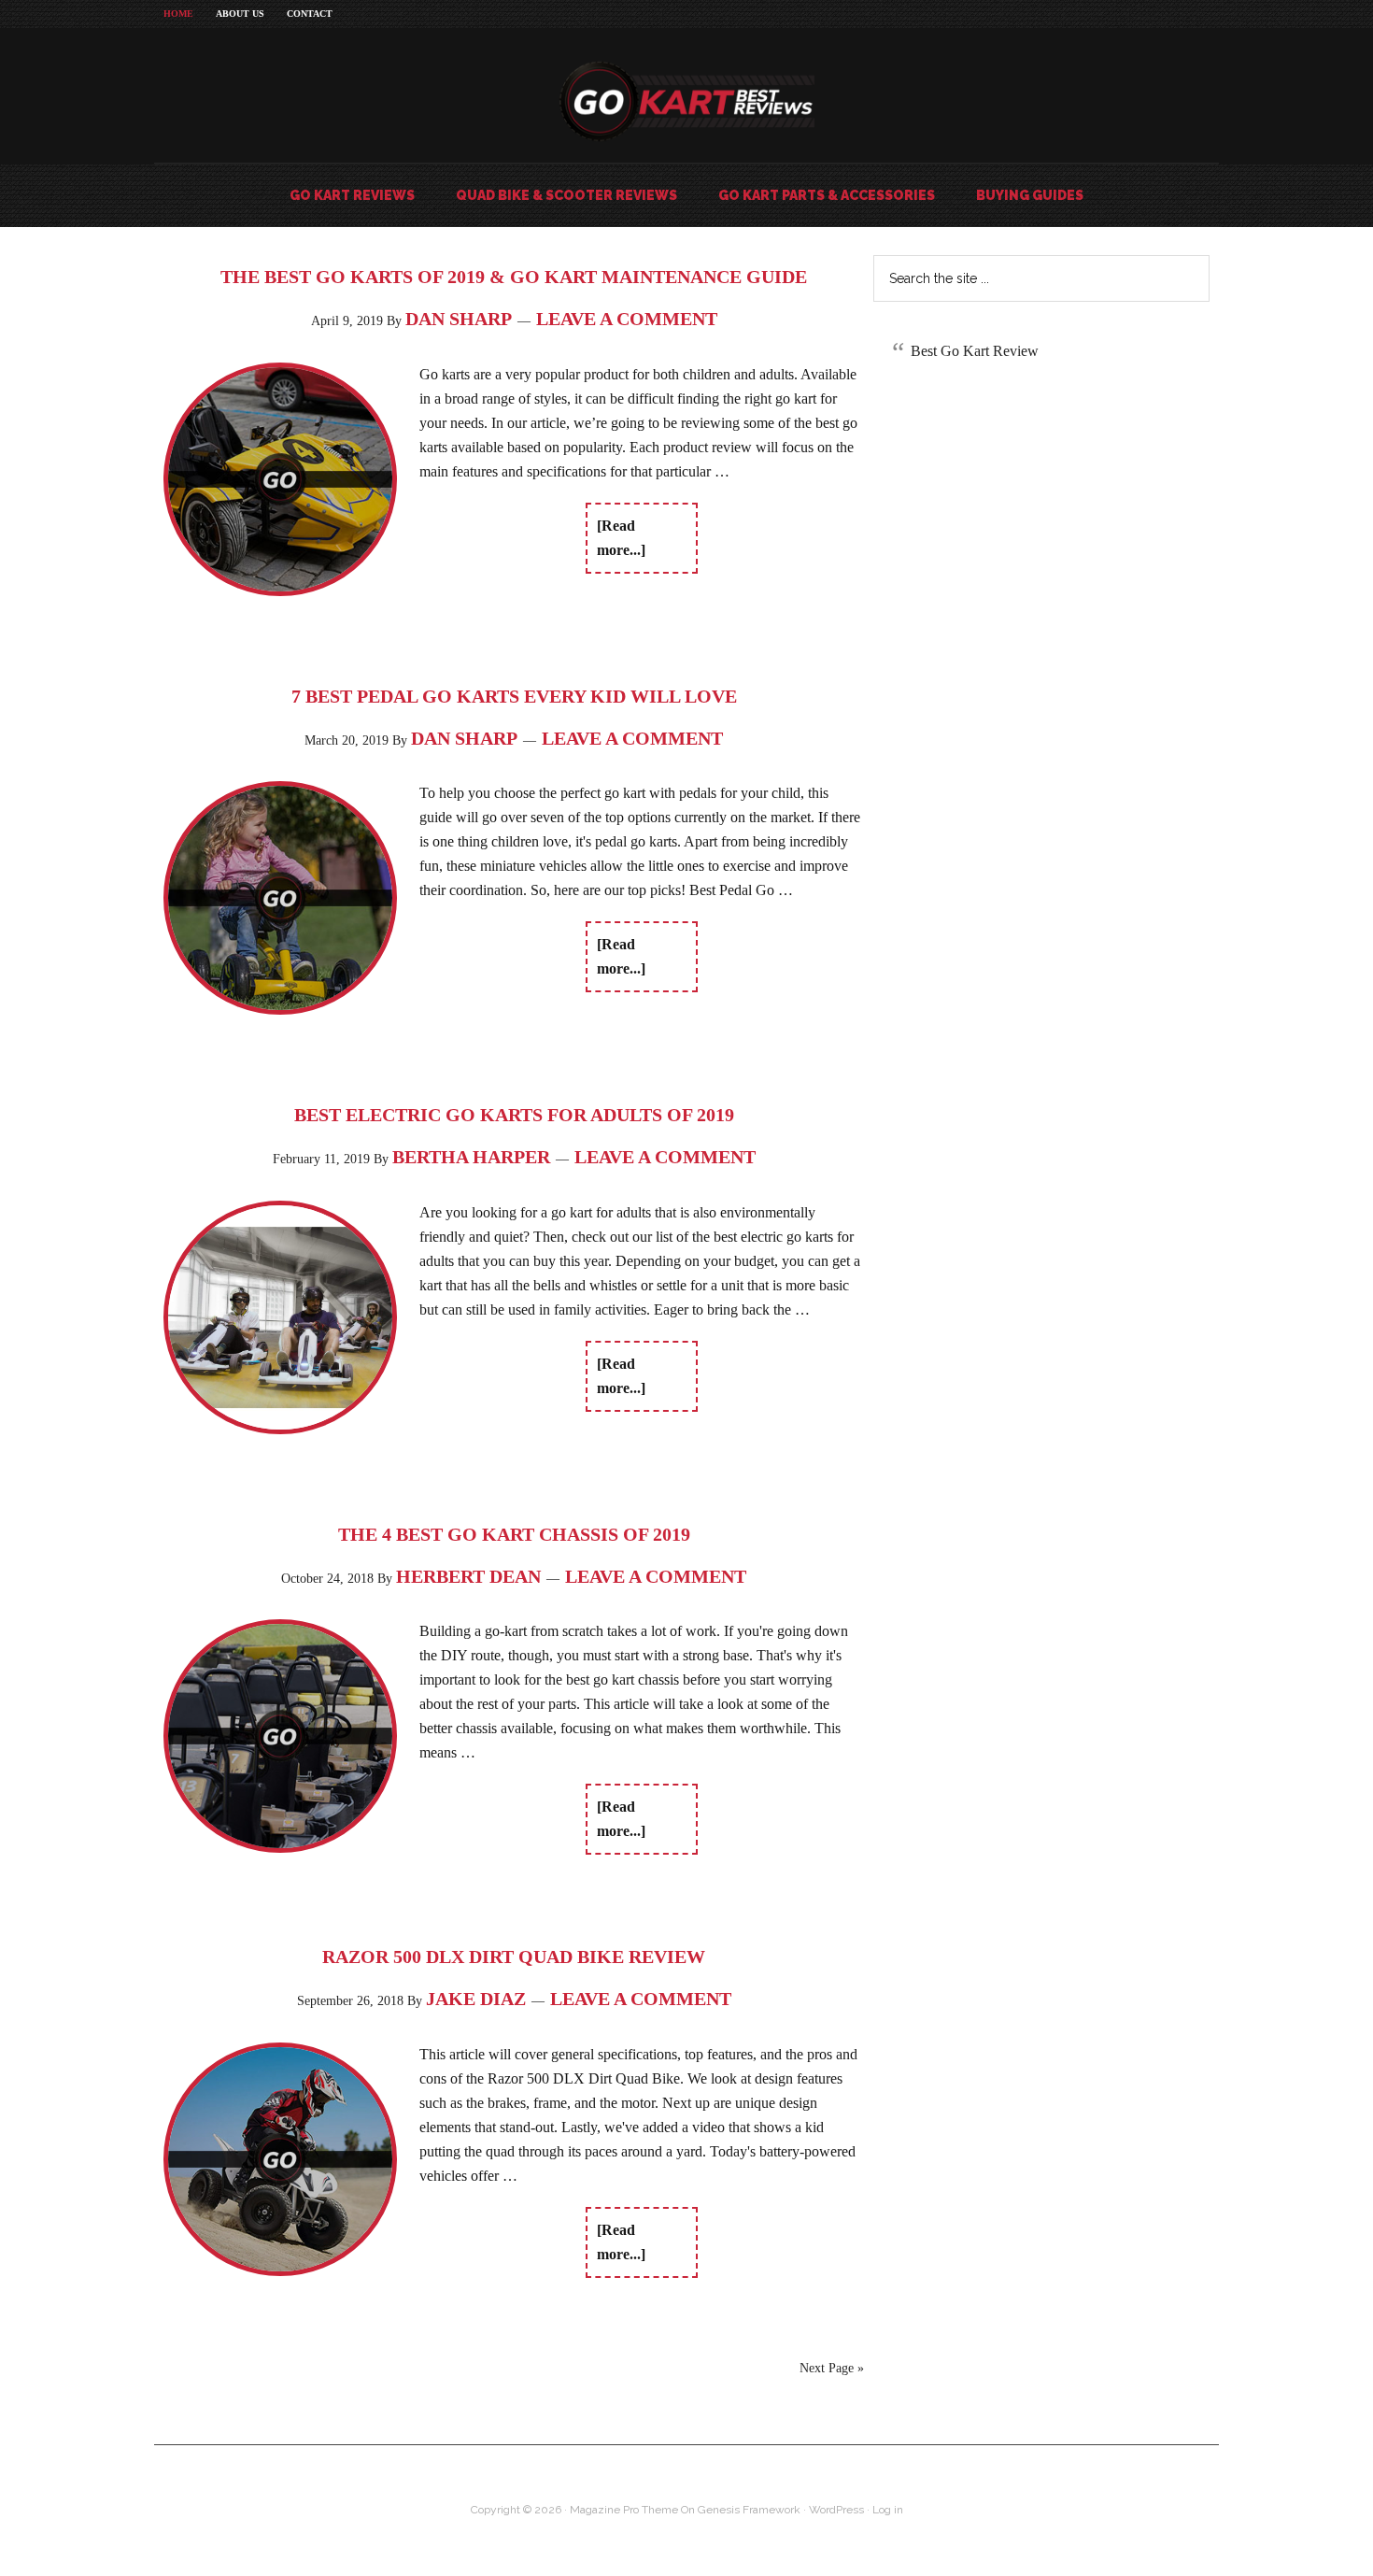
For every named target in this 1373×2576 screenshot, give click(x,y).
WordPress (836, 2510)
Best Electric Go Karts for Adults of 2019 (514, 1115)
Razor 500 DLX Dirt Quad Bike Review (514, 1957)
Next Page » (832, 2368)
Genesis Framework (749, 2510)
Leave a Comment (627, 319)
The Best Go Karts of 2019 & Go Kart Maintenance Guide (514, 277)
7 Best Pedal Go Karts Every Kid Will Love (514, 696)
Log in (888, 2510)
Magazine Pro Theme (624, 2510)
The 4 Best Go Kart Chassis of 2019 (514, 1534)
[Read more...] (621, 538)
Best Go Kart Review (975, 351)
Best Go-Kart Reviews (686, 102)
